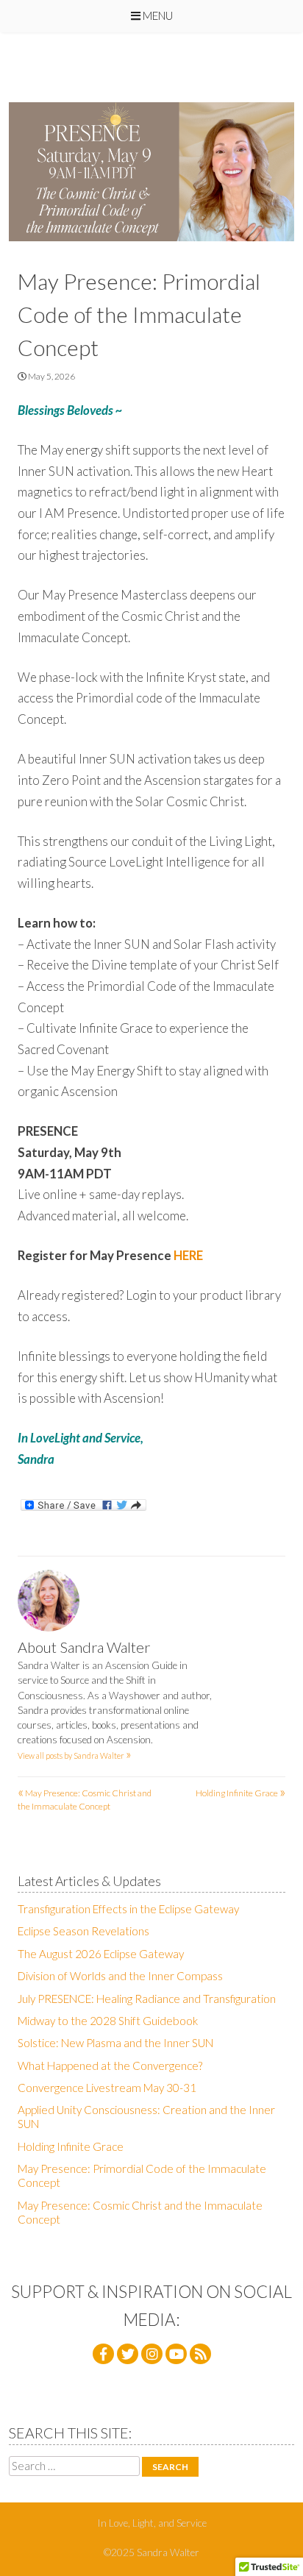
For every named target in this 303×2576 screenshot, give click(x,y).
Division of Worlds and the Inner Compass (120, 1976)
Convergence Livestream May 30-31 (107, 2088)
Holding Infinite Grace (240, 1793)
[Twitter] (128, 2354)
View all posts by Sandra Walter (75, 1755)
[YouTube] (176, 2354)
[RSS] (200, 2354)
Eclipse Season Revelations (83, 1931)
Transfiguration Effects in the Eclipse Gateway (128, 1909)
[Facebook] (103, 2354)
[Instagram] (152, 2354)
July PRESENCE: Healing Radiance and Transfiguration (147, 1999)
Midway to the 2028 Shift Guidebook (108, 2021)
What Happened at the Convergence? (110, 2066)
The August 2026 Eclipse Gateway (101, 1954)
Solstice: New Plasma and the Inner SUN (115, 2043)
